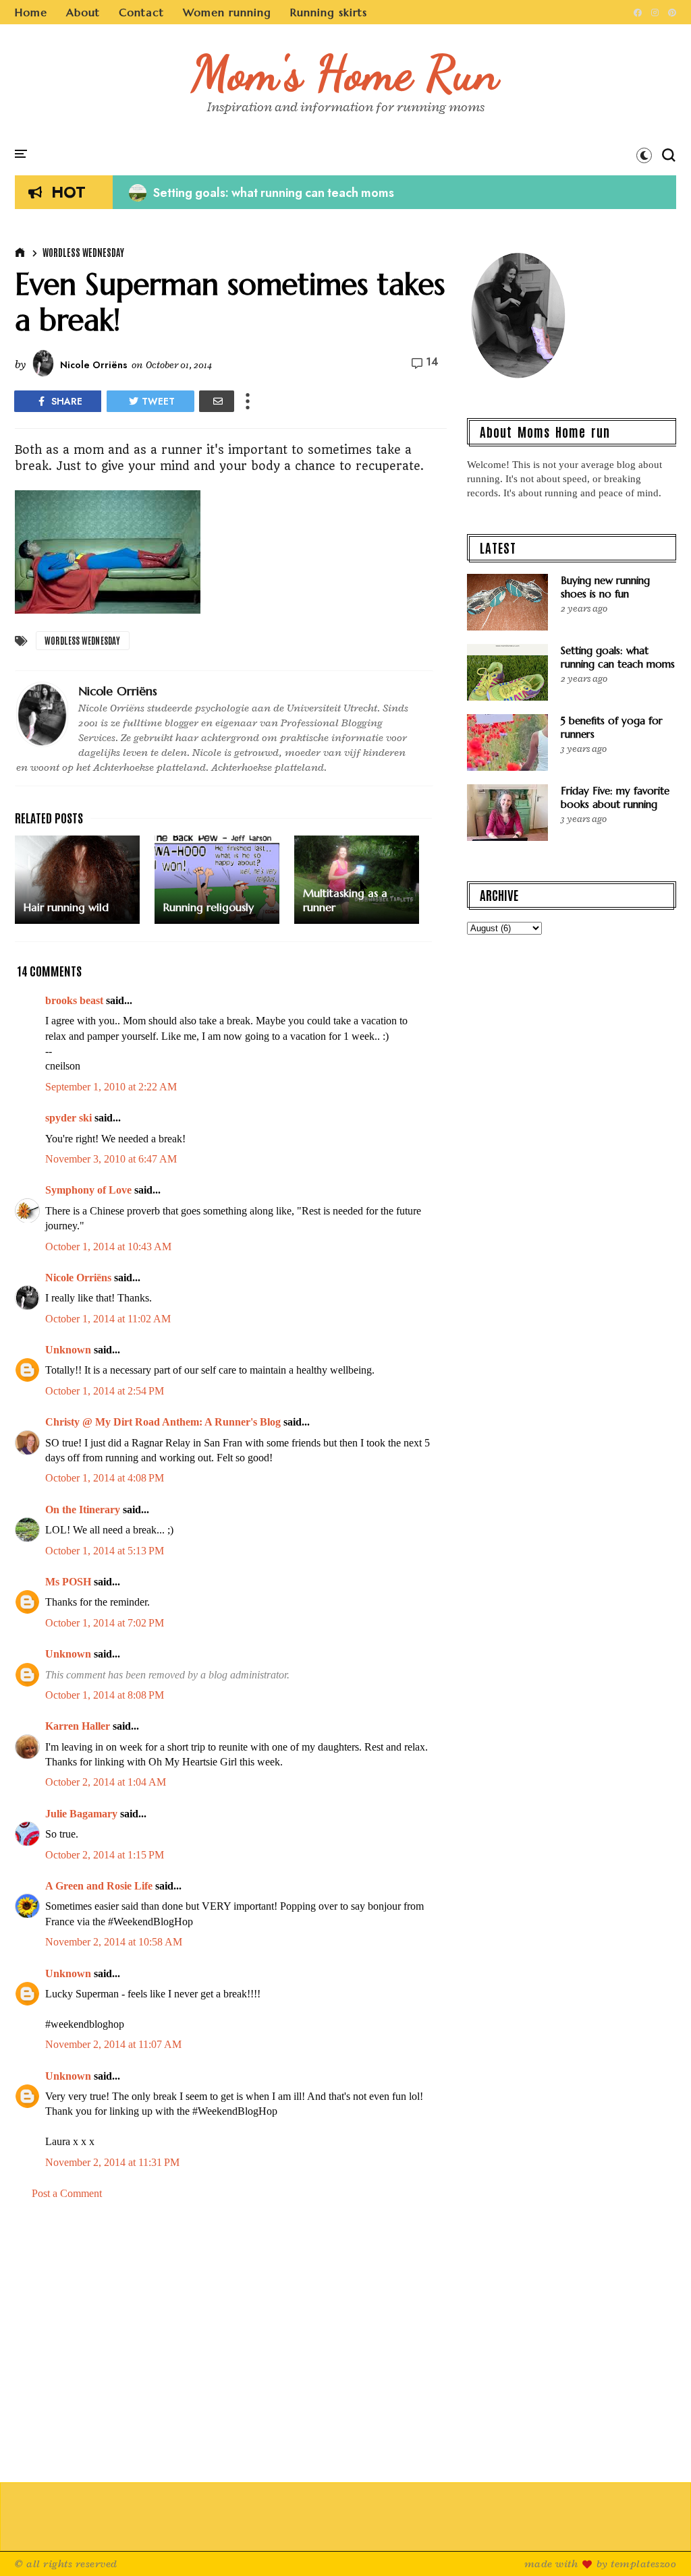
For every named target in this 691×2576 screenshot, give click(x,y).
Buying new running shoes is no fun (605, 587)
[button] (644, 155)
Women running (227, 12)
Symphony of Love (88, 1190)
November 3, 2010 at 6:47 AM (111, 1159)
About (83, 12)
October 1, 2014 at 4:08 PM (105, 1478)
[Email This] (217, 401)
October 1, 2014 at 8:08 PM (105, 1695)
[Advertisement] (231, 2342)
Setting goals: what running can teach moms (261, 193)
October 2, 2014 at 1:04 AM (106, 1782)
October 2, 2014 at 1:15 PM (105, 1855)
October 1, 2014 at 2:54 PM (105, 1391)
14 (432, 362)
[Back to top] (658, 2544)
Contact (141, 12)
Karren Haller (78, 1726)
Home (31, 12)
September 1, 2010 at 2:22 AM (111, 1087)
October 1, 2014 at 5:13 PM (105, 1551)
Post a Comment (67, 2193)
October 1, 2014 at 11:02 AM (108, 1319)
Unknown (68, 1350)
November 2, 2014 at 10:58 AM (114, 1942)
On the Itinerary (83, 1510)
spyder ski (68, 1118)
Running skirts (329, 12)
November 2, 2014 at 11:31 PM (112, 2162)
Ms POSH (68, 1582)
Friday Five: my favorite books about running (615, 797)
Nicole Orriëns (78, 1278)
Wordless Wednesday (83, 252)
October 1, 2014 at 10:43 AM (108, 1247)
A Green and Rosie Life (99, 1886)
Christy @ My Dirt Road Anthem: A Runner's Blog (163, 1422)
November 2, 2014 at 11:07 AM (113, 2044)
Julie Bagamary (81, 1814)
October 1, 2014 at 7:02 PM (105, 1623)
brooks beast (74, 1000)
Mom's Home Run (346, 73)
